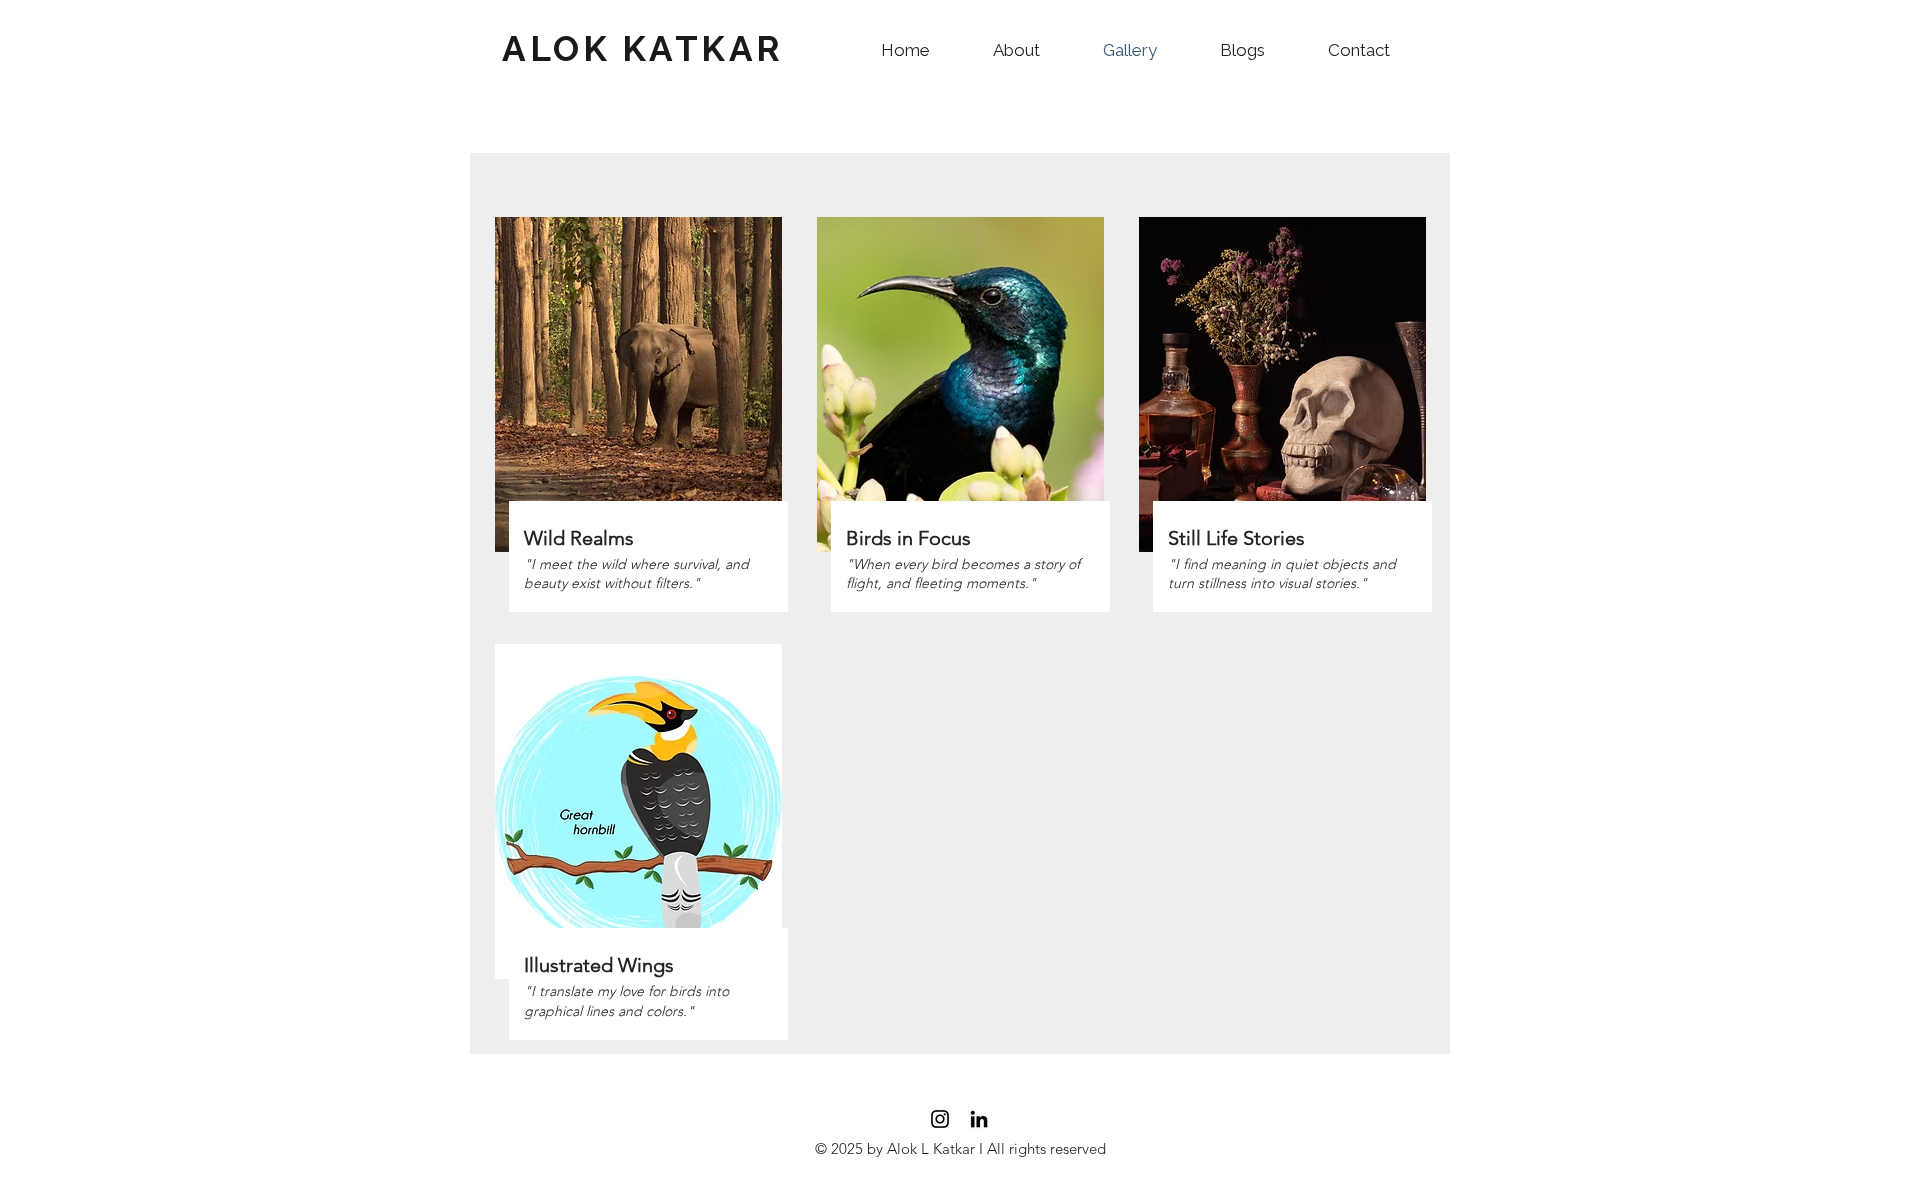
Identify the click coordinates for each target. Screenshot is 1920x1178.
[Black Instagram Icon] (940, 1119)
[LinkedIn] (979, 1119)
